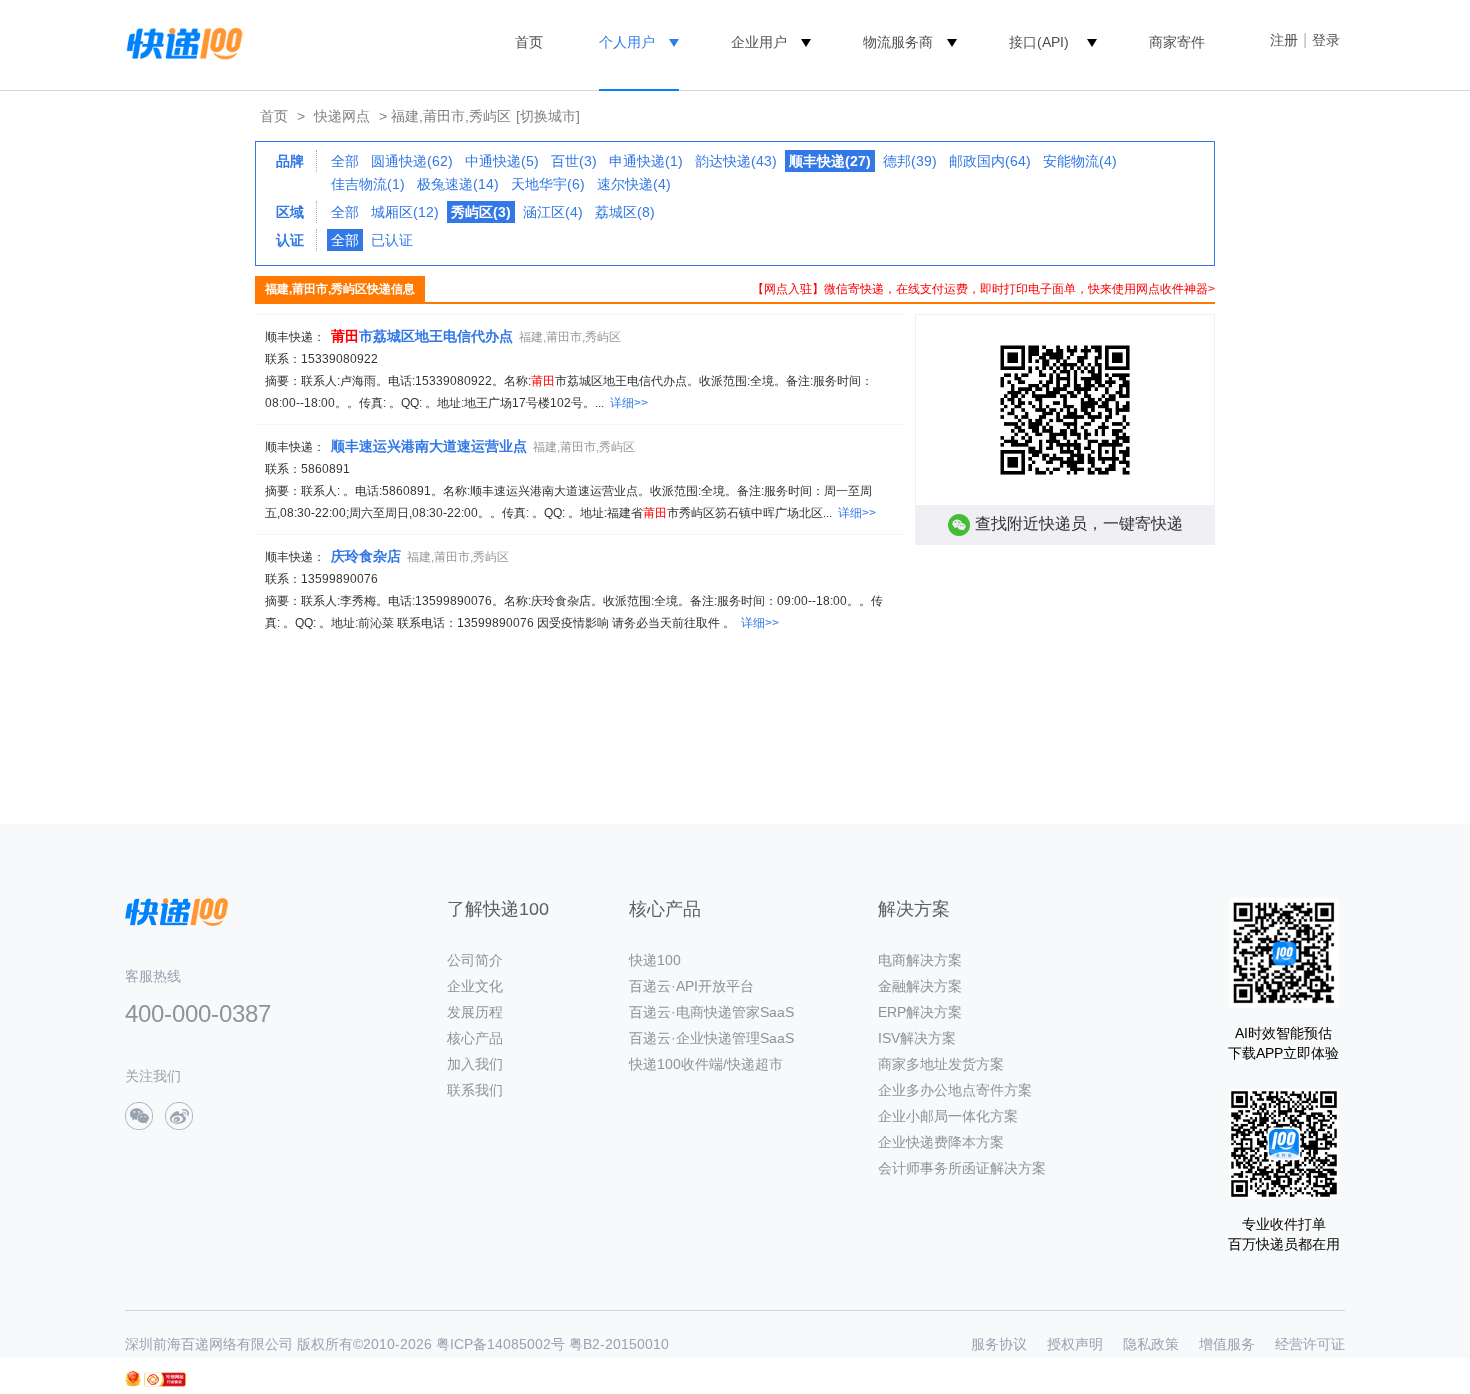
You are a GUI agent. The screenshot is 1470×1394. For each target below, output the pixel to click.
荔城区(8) (625, 212)
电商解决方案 (920, 960)
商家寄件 (1177, 42)
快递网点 (342, 116)
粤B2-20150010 (619, 1344)
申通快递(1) (646, 161)
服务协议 (999, 1344)
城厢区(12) (405, 212)
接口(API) (1039, 42)
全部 (345, 161)
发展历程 (475, 1012)
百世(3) (574, 161)
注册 (1284, 40)
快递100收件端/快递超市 (706, 1064)
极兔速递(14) (458, 184)
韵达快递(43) (736, 161)
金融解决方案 (920, 986)
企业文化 (475, 986)
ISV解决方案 (917, 1038)
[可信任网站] (165, 1379)
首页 (529, 42)
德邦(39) (910, 161)
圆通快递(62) (412, 161)
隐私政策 (1151, 1344)
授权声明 (1075, 1344)
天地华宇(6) (548, 184)
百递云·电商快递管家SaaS (711, 1012)
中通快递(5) (502, 161)
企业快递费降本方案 (941, 1142)
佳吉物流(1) (368, 184)
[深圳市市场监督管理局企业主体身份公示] (133, 1378)
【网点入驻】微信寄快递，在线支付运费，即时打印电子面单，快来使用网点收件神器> (983, 289)
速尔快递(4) (634, 184)
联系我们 (475, 1090)
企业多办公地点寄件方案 (955, 1090)
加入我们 (475, 1064)
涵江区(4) (553, 212)
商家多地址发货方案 (941, 1064)
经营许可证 (1310, 1344)
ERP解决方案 (920, 1012)
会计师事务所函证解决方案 (962, 1168)
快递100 (655, 960)
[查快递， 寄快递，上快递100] (181, 42)
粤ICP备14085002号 (500, 1344)
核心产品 (475, 1038)
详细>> (629, 403)
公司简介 (475, 960)
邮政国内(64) (990, 161)
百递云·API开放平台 (691, 986)
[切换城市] (548, 116)
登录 (1326, 40)
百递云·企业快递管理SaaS (711, 1038)
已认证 (392, 240)
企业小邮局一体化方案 (948, 1116)
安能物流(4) (1080, 161)
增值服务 (1227, 1344)
